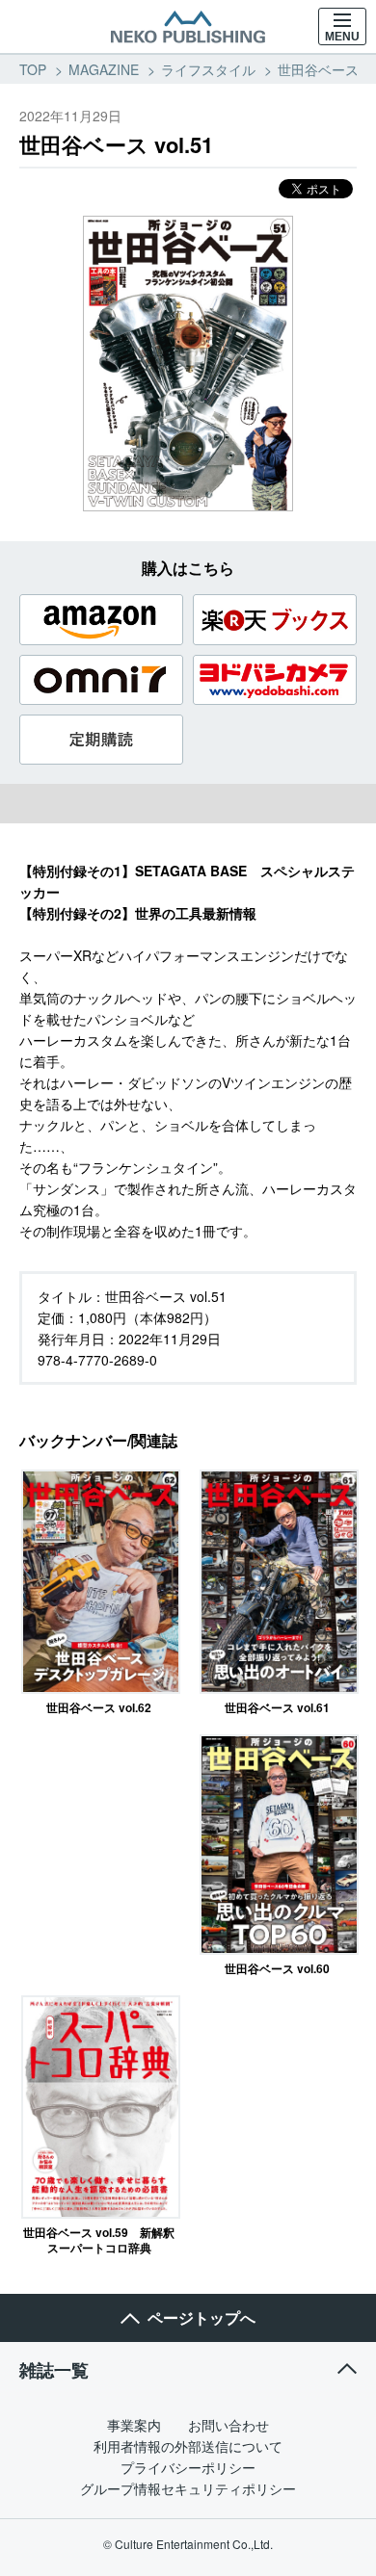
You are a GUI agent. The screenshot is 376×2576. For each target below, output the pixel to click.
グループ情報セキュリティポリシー (188, 2488)
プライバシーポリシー (188, 2467)
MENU (342, 37)
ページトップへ (201, 2317)
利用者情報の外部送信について (188, 2446)
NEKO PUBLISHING (188, 27)
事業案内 (134, 2425)
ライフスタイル (208, 69)
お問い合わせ (228, 2425)
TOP (33, 69)
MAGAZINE (104, 69)
